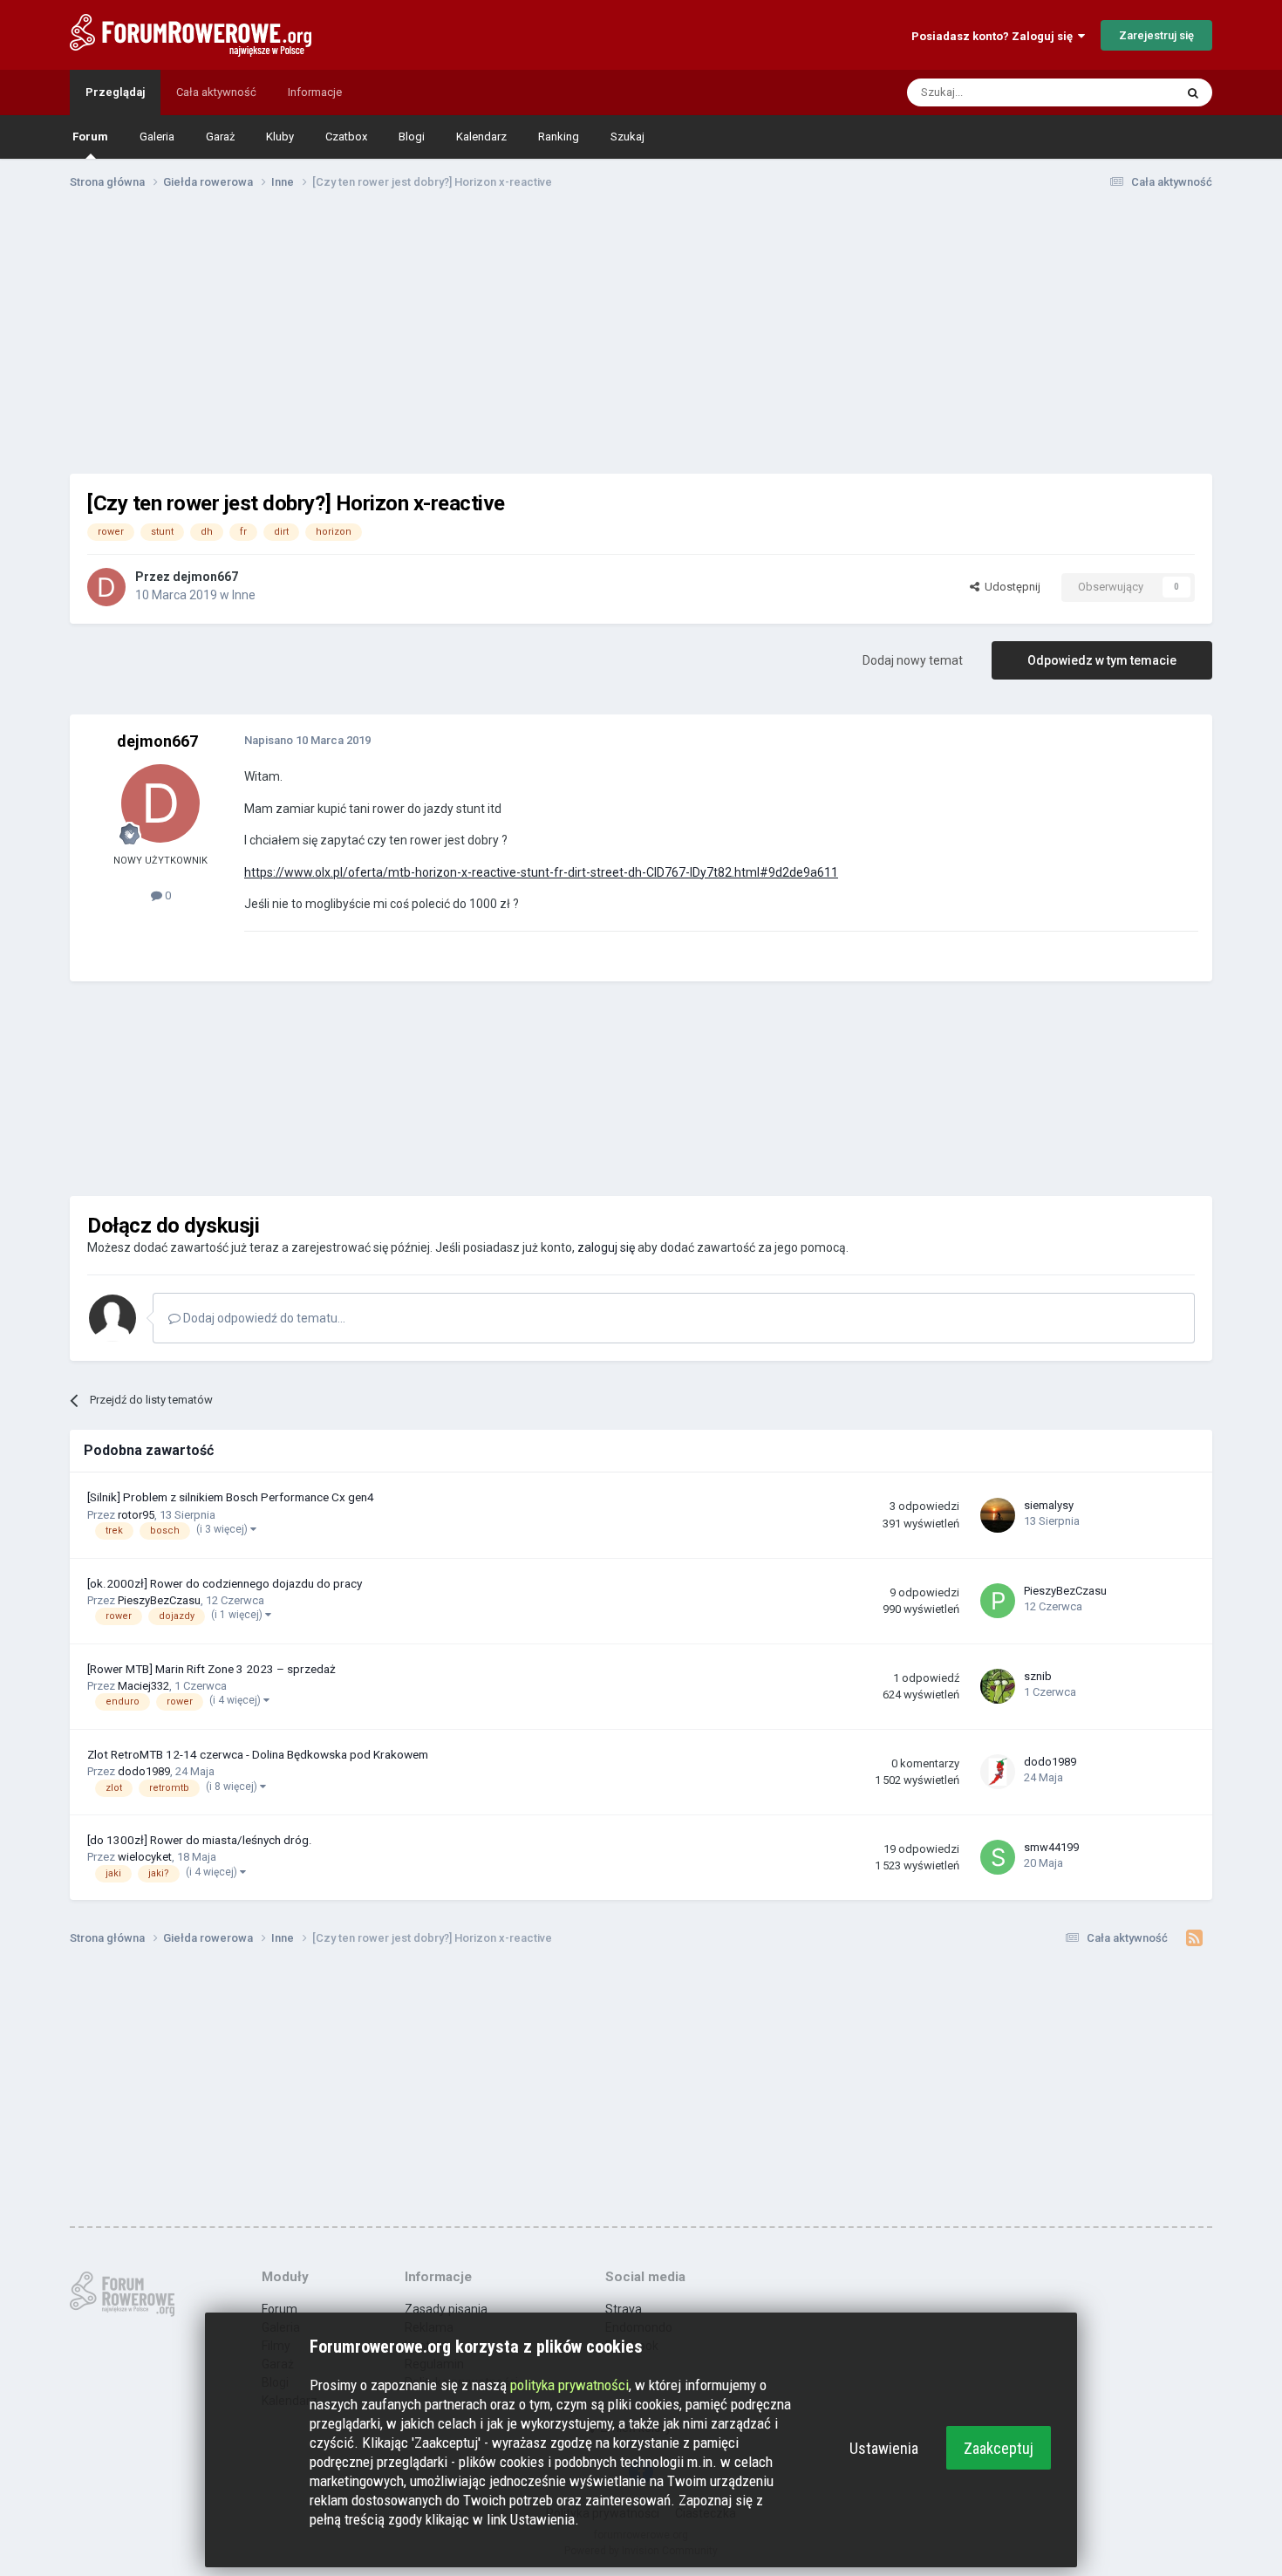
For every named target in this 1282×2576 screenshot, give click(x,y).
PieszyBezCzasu (159, 1600)
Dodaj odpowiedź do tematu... (263, 1318)
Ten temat (1126, 92)
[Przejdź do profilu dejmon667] (106, 587)
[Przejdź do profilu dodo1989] (998, 1772)
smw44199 (1051, 1847)
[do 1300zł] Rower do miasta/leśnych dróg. (200, 1840)
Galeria (157, 137)
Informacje (315, 92)
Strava (624, 2309)
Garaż (220, 137)
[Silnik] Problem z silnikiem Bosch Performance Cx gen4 (231, 1497)
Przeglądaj (115, 92)
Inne (244, 595)
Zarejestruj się (1156, 35)
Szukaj (627, 137)
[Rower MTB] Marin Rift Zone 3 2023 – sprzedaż (211, 1669)
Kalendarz (481, 137)
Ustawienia (884, 2448)
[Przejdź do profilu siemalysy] (998, 1515)
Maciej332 (143, 1686)
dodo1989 (144, 1771)
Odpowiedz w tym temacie (1102, 660)
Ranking (559, 137)
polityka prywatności (569, 2385)
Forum (90, 137)
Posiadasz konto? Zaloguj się (995, 36)
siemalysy (1049, 1505)
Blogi (412, 137)
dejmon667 (205, 577)
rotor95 (136, 1515)
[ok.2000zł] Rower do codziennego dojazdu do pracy (225, 1583)
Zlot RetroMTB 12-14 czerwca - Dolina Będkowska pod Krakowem (258, 1754)
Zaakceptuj (999, 2448)
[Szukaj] (1193, 92)
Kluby (280, 137)
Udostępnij (1010, 587)
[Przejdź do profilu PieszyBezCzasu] (998, 1601)
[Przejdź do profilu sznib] (998, 1686)
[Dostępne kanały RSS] (1194, 1938)
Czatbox (346, 137)
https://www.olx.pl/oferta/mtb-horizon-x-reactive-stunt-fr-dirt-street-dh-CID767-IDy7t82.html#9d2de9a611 (541, 872)
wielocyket (145, 1857)
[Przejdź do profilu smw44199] (998, 1857)
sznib (1038, 1676)
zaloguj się (606, 1247)
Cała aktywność (216, 92)
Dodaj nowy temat (913, 660)
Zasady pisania (446, 2309)
